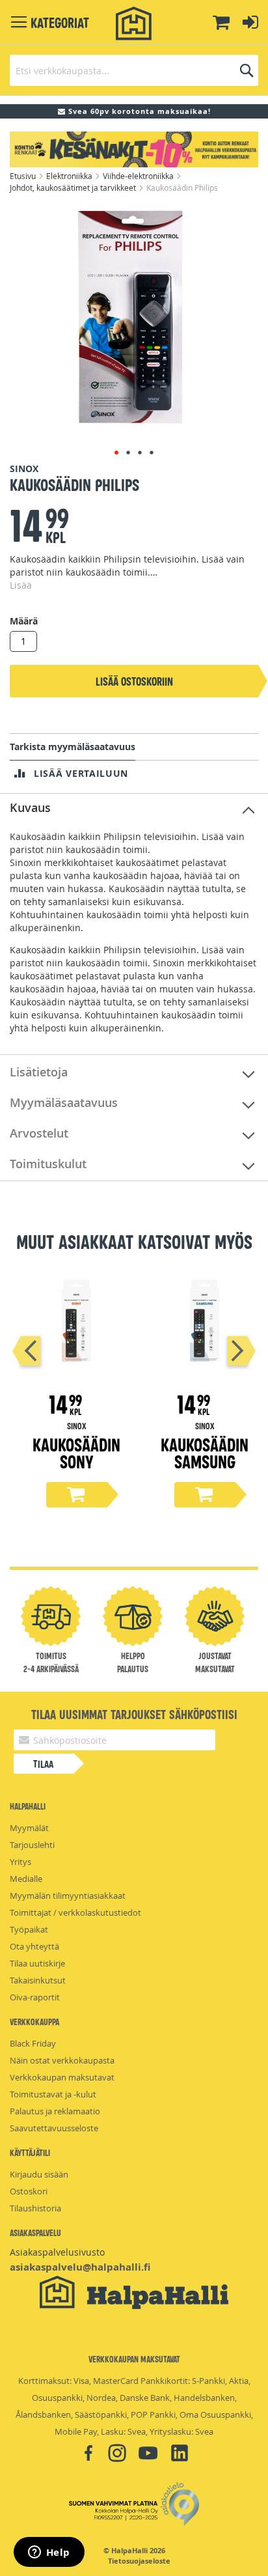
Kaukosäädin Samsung (205, 1452)
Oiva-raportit (35, 1997)
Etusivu (24, 176)
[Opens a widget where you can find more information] (49, 2553)
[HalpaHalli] (134, 24)
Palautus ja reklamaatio (55, 2111)
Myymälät (29, 1828)
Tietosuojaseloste (139, 2561)
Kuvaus (30, 807)
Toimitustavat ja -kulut (53, 2094)
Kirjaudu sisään (39, 2174)
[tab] (134, 808)
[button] (116, 453)
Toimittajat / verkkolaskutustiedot (75, 1912)
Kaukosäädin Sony (76, 1452)
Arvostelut (39, 1133)
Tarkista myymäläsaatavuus (73, 747)
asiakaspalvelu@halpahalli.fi (80, 2267)
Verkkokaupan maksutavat (62, 2077)
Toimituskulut (48, 1164)
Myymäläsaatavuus (64, 1102)
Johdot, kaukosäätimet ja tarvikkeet (74, 188)
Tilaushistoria (35, 2208)
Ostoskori (29, 2191)
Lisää (21, 585)
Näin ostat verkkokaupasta (62, 2060)
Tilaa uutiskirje (37, 1963)
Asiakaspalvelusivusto (57, 2252)
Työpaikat (29, 1929)
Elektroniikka (70, 176)
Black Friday (33, 2043)
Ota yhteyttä (34, 1946)
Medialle (26, 1879)
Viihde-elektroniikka (139, 176)
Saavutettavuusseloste (54, 2128)
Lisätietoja (39, 1072)
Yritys (20, 1862)
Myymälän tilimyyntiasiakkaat (68, 1896)
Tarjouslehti (32, 1845)
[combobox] (134, 70)
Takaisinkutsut (38, 1980)
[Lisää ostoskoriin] (77, 1495)
